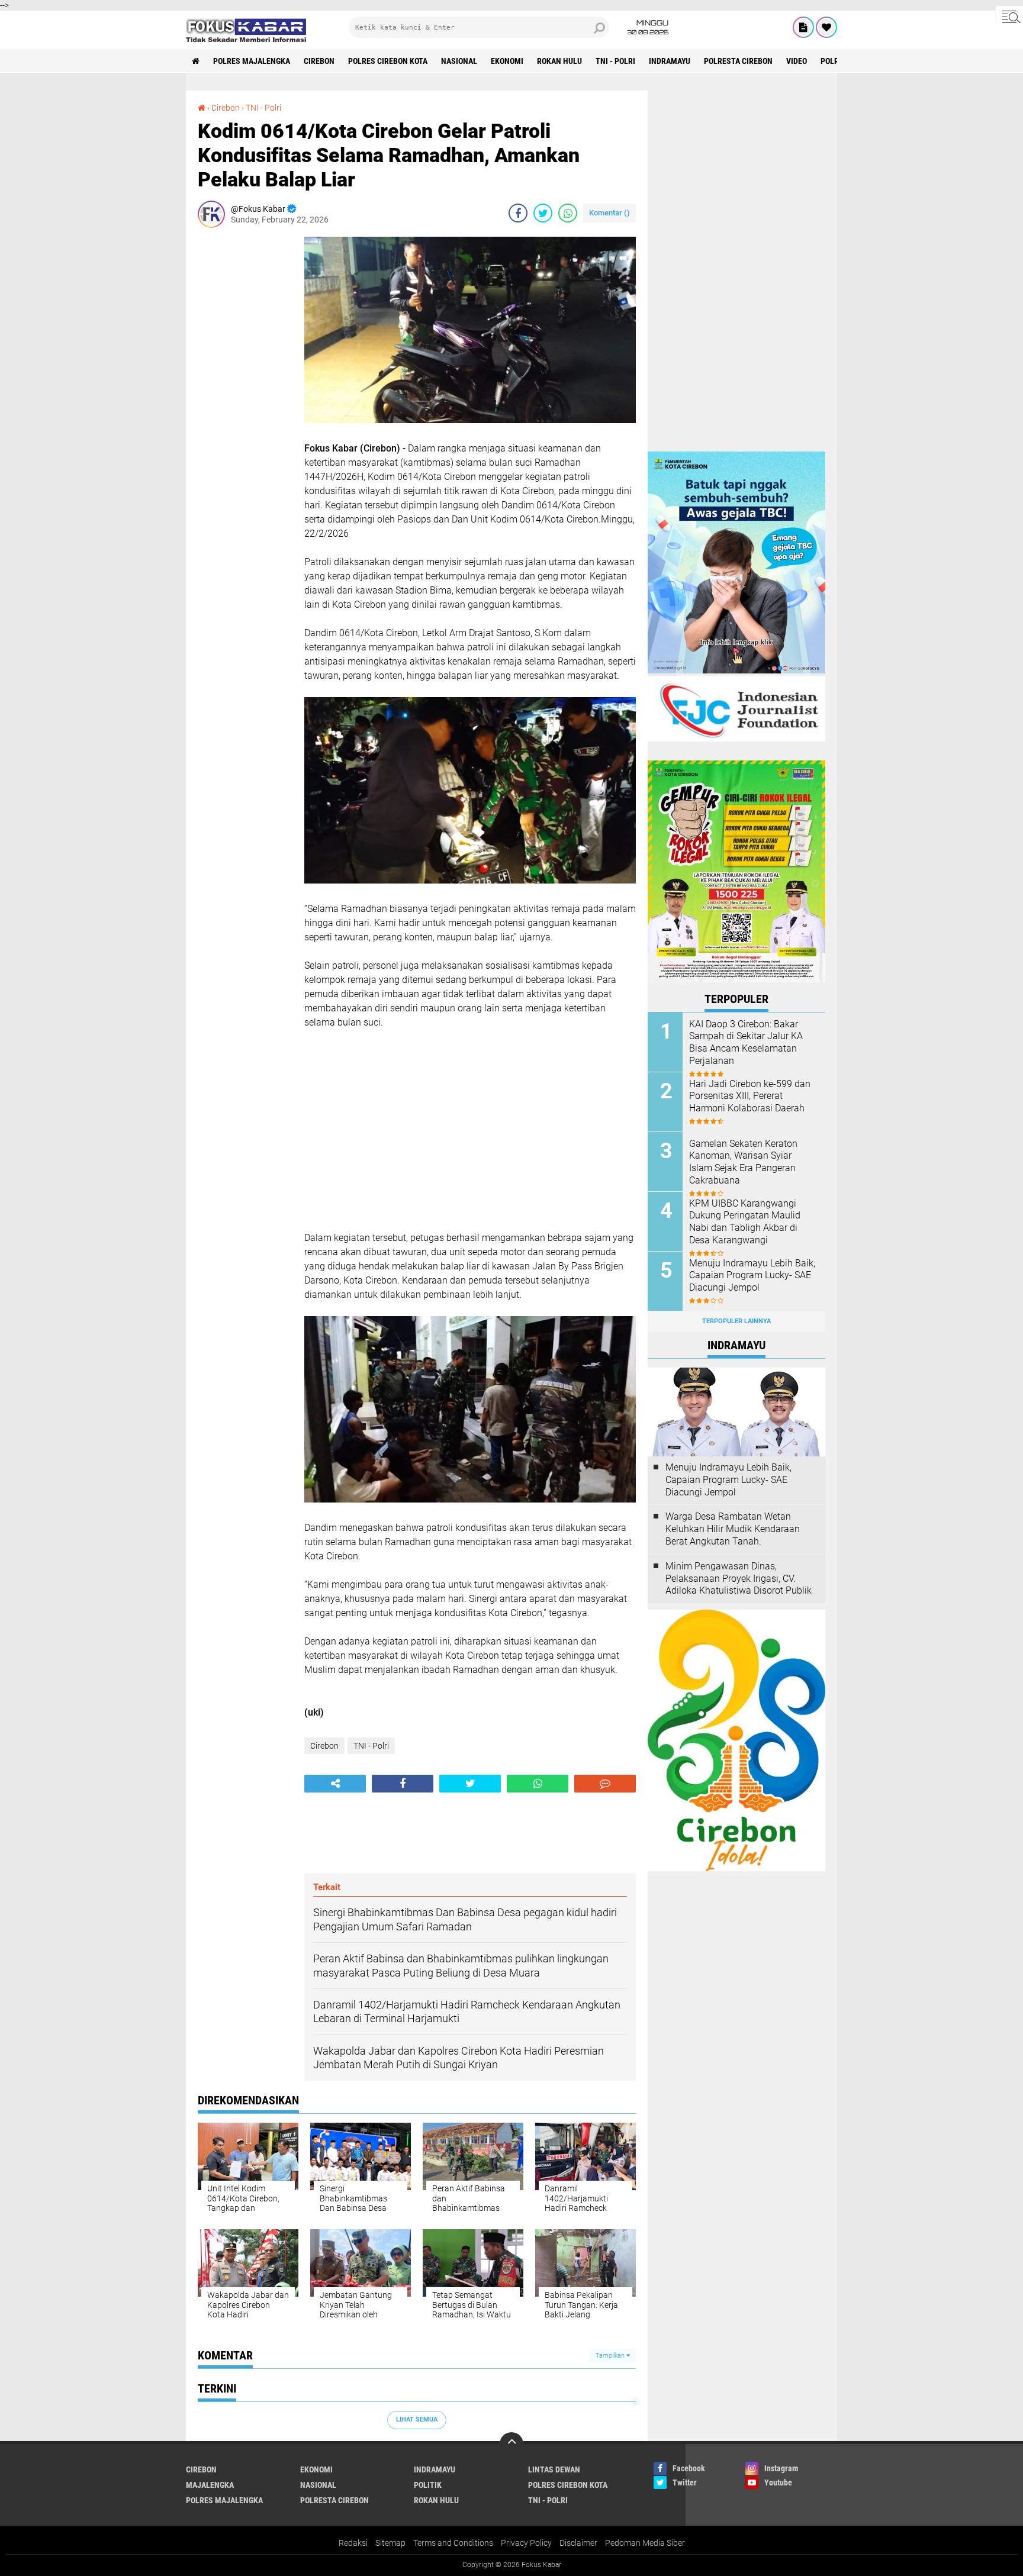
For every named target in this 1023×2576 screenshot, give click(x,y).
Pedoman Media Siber (645, 2543)
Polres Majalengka (252, 61)
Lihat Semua (417, 2419)
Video (797, 61)
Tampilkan (611, 2356)
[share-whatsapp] (568, 213)
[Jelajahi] (1009, 17)
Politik (428, 2485)
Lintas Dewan (554, 2469)
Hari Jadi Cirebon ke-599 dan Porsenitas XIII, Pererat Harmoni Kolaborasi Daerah (750, 1096)
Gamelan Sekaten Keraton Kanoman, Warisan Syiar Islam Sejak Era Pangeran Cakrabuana (743, 1162)
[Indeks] (803, 27)
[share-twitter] (543, 213)
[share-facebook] (518, 213)
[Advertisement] (245, 414)
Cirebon (319, 61)
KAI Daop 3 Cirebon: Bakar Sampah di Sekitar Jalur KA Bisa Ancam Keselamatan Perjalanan (746, 1042)
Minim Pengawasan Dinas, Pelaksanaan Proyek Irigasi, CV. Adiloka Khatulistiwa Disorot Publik (739, 1579)
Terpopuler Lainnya (736, 1321)
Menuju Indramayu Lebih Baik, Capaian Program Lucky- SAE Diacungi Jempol (752, 1276)
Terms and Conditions (453, 2543)
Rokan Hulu (559, 61)
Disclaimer (578, 2543)
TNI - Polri (615, 61)
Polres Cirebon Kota (388, 61)
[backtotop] (511, 2444)
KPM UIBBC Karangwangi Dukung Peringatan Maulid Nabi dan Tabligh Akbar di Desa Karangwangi (745, 1222)
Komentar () (609, 213)
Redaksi (353, 2543)
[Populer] (826, 27)
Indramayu (670, 61)
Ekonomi (507, 61)
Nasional (459, 61)
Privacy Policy (526, 2543)
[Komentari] (605, 1784)
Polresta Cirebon (738, 61)
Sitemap (390, 2543)
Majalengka (210, 2485)
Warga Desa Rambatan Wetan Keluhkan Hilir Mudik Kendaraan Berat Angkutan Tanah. (733, 1529)
